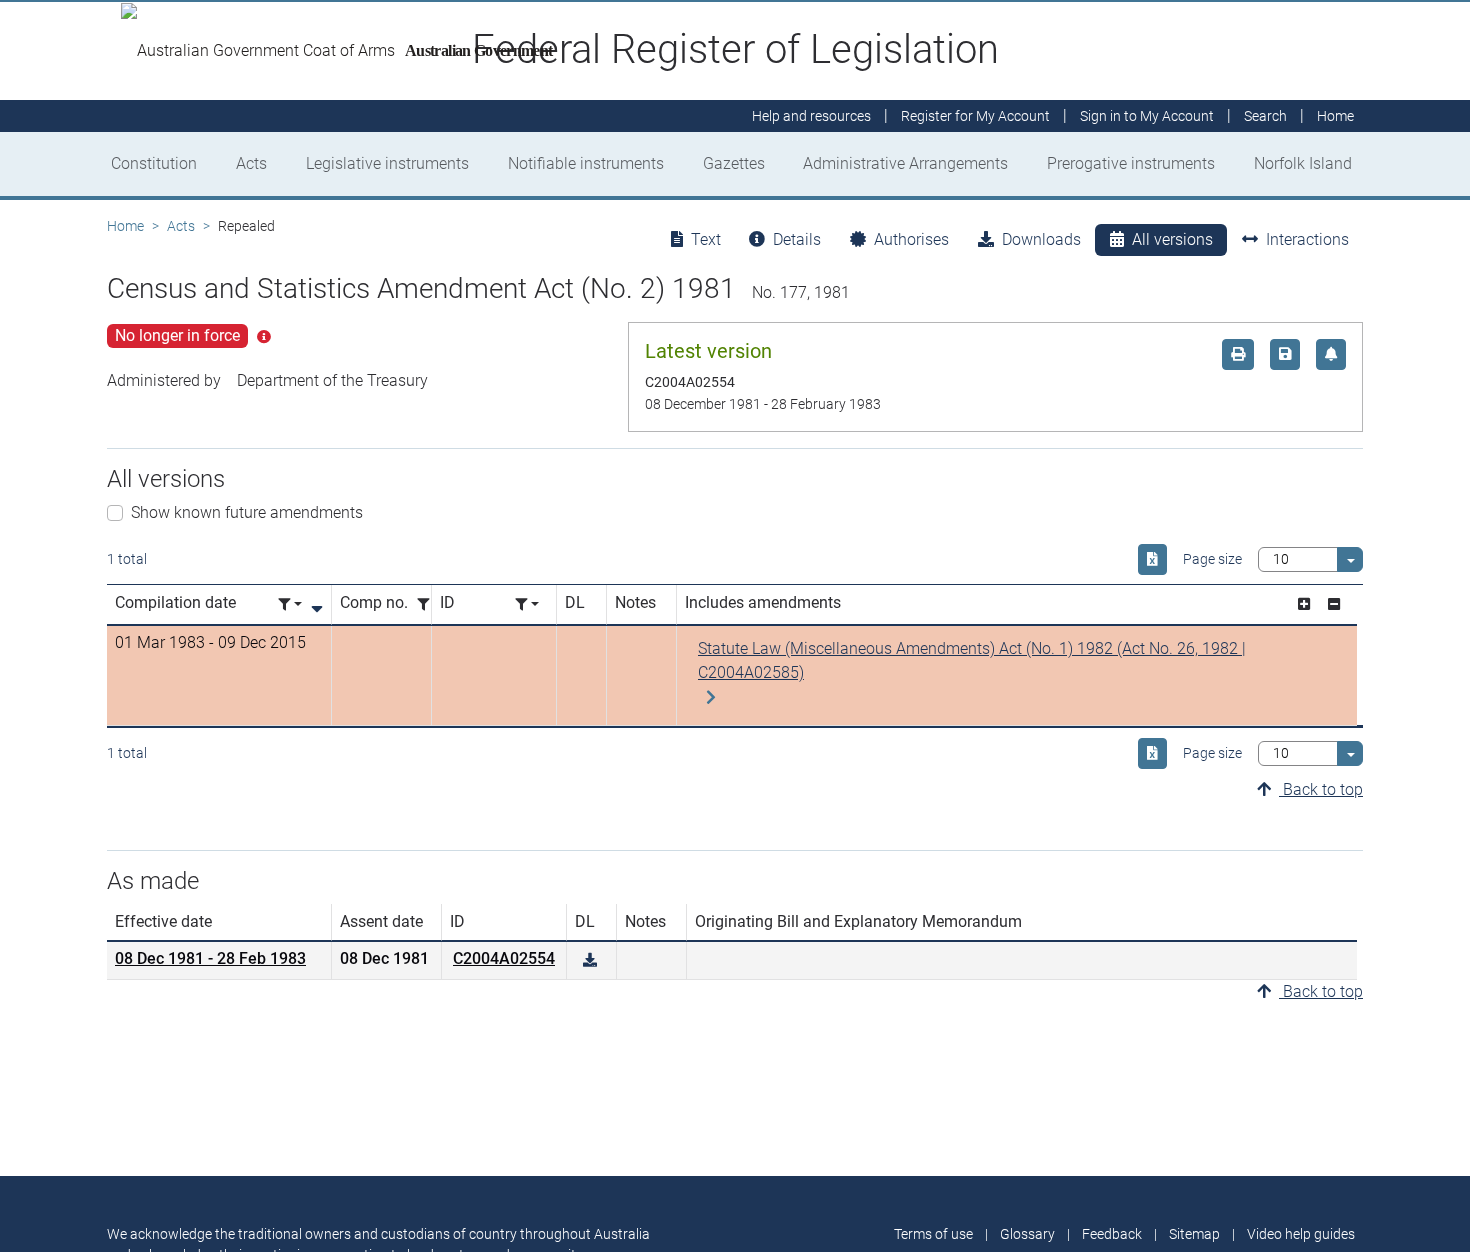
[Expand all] (1304, 604)
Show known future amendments (247, 512)
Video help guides (1301, 1234)
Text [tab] (706, 239)
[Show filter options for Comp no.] (429, 604)
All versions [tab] (1172, 239)
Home (125, 226)
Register (975, 116)
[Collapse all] (1334, 604)
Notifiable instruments (586, 163)
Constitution (154, 163)
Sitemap (1194, 1234)
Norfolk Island (1303, 163)
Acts (251, 163)
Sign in (1147, 116)
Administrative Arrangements (905, 163)
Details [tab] (797, 239)
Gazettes (734, 163)
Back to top (1321, 789)
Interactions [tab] (1307, 239)
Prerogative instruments (1131, 163)
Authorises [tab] (911, 239)
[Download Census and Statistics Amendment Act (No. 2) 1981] (590, 960)
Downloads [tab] (1041, 239)
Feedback (1112, 1234)
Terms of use (933, 1234)
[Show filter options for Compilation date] (290, 604)
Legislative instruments (387, 163)
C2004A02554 (504, 958)
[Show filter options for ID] (527, 604)
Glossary (1027, 1234)
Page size (1212, 559)
